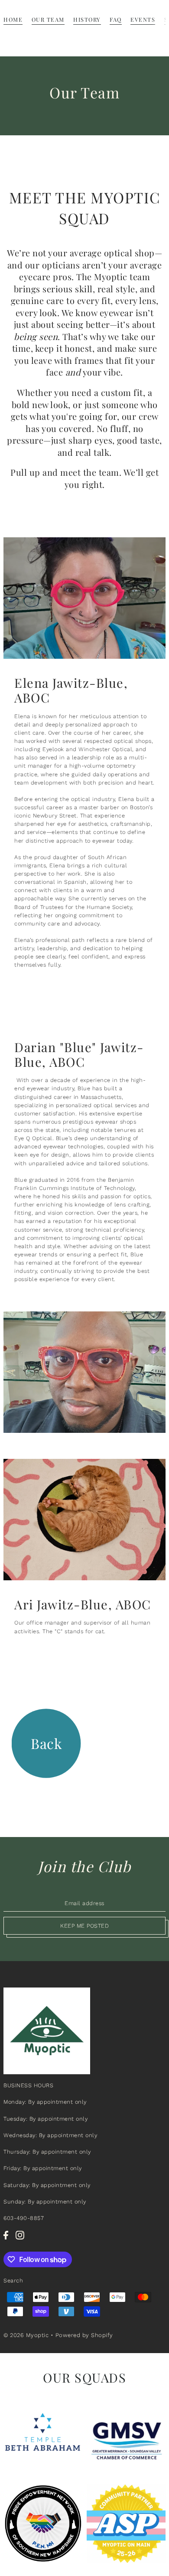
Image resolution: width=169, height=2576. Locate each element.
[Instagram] (20, 2235)
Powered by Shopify (84, 2335)
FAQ (116, 19)
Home (13, 19)
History (87, 19)
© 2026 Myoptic (27, 2335)
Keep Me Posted (84, 1926)
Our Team (48, 19)
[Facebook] (6, 2235)
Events (143, 19)
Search (13, 2280)
